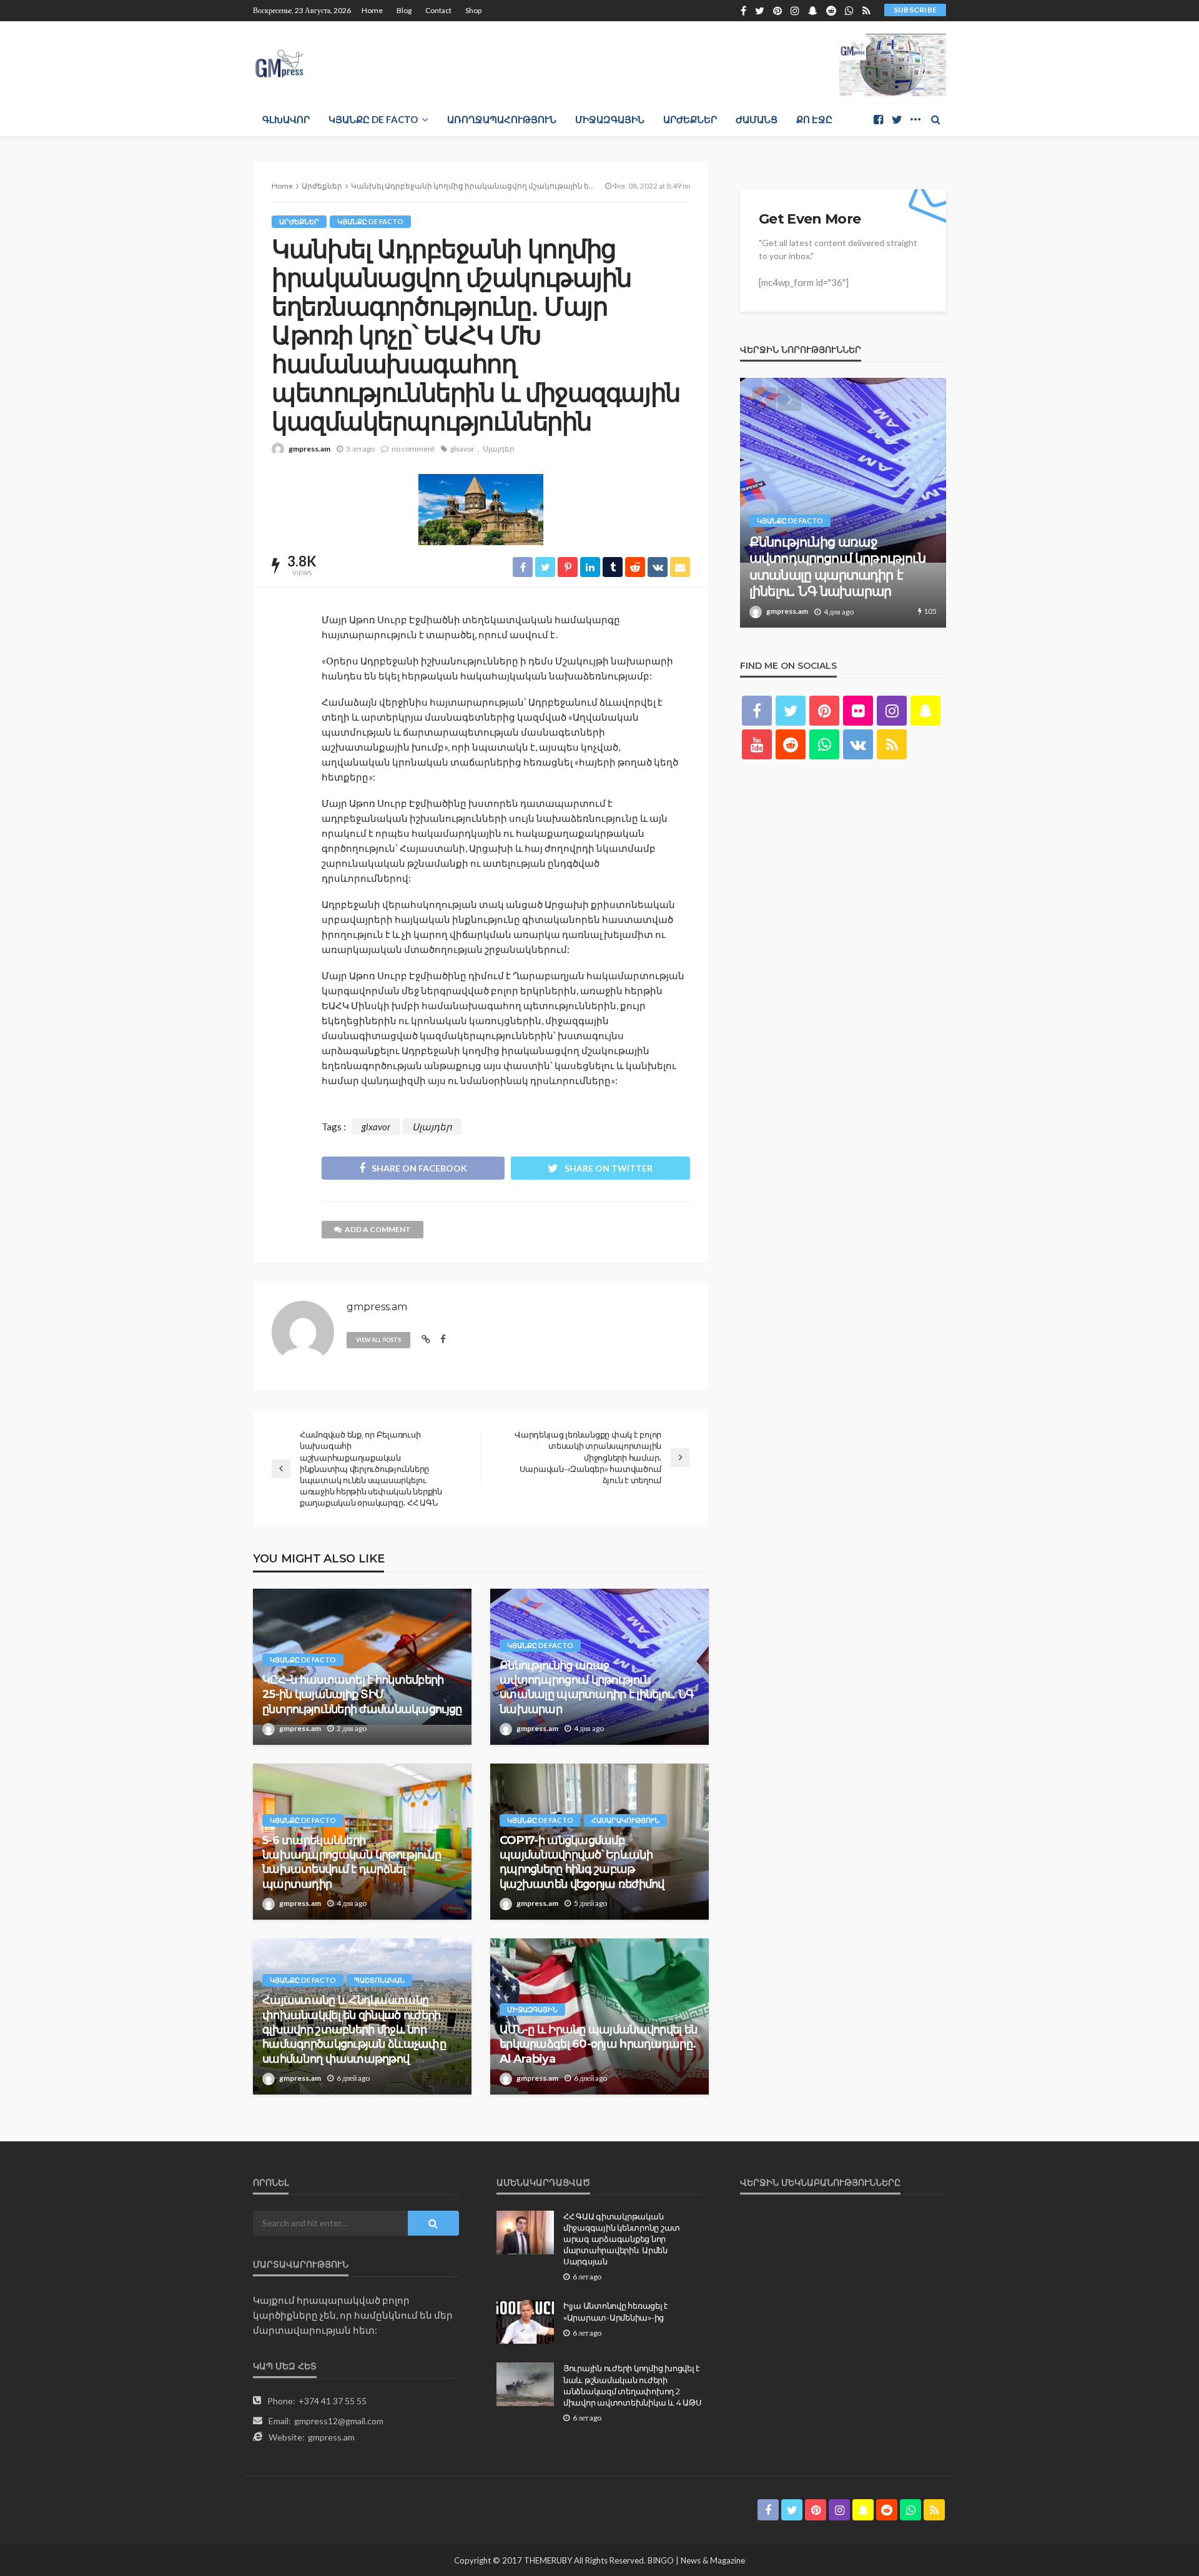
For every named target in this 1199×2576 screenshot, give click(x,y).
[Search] (935, 119)
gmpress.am (309, 449)
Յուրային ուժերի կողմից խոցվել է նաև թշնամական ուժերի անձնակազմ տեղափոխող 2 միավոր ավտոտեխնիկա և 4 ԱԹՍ (632, 2385)
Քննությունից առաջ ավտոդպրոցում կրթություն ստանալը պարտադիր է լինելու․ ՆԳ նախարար (597, 1687)
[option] (859, 503)
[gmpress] (279, 60)
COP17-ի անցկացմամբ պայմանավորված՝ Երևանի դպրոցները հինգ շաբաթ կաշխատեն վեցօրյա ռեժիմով (582, 1862)
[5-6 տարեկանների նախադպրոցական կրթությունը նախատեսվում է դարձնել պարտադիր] (859, 503)
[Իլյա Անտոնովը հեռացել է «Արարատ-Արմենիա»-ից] (525, 2322)
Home (372, 10)
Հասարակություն (625, 1820)
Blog (404, 10)
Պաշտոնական (379, 1980)
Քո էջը (814, 119)
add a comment (378, 1229)
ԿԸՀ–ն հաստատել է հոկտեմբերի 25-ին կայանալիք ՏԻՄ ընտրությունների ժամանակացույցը (362, 1695)
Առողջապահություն (502, 119)
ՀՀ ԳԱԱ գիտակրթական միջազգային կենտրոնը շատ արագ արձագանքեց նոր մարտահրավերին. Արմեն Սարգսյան (622, 2239)
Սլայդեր (499, 449)
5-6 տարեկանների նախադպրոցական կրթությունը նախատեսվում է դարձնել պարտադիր (352, 1862)
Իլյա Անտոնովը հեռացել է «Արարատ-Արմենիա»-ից (616, 2311)
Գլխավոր (286, 119)
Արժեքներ (690, 119)
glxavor (462, 449)
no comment (413, 449)
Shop (473, 10)
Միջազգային (610, 119)
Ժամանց (757, 119)
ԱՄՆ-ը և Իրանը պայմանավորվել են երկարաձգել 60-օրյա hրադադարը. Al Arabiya (598, 2044)
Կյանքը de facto (373, 119)
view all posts (378, 1340)
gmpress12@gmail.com (339, 2421)
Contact (438, 10)
